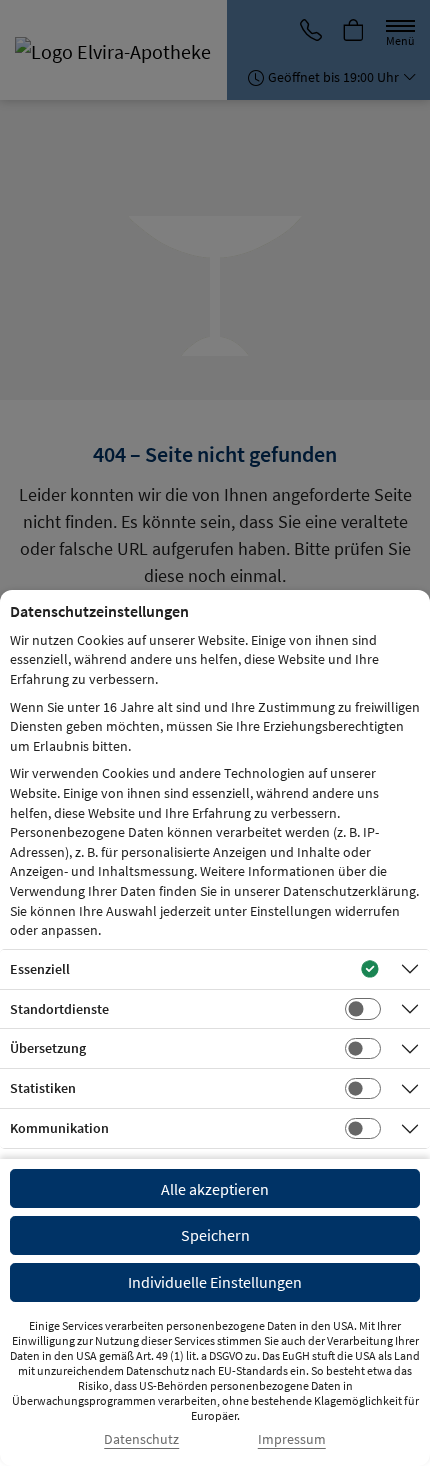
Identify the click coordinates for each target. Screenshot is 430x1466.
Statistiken (43, 1088)
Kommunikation (59, 1128)
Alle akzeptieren (215, 1189)
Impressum (292, 1439)
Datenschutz (141, 1439)
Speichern (215, 1235)
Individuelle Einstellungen (215, 1282)
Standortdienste (59, 1009)
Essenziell (40, 969)
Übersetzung (48, 1048)
